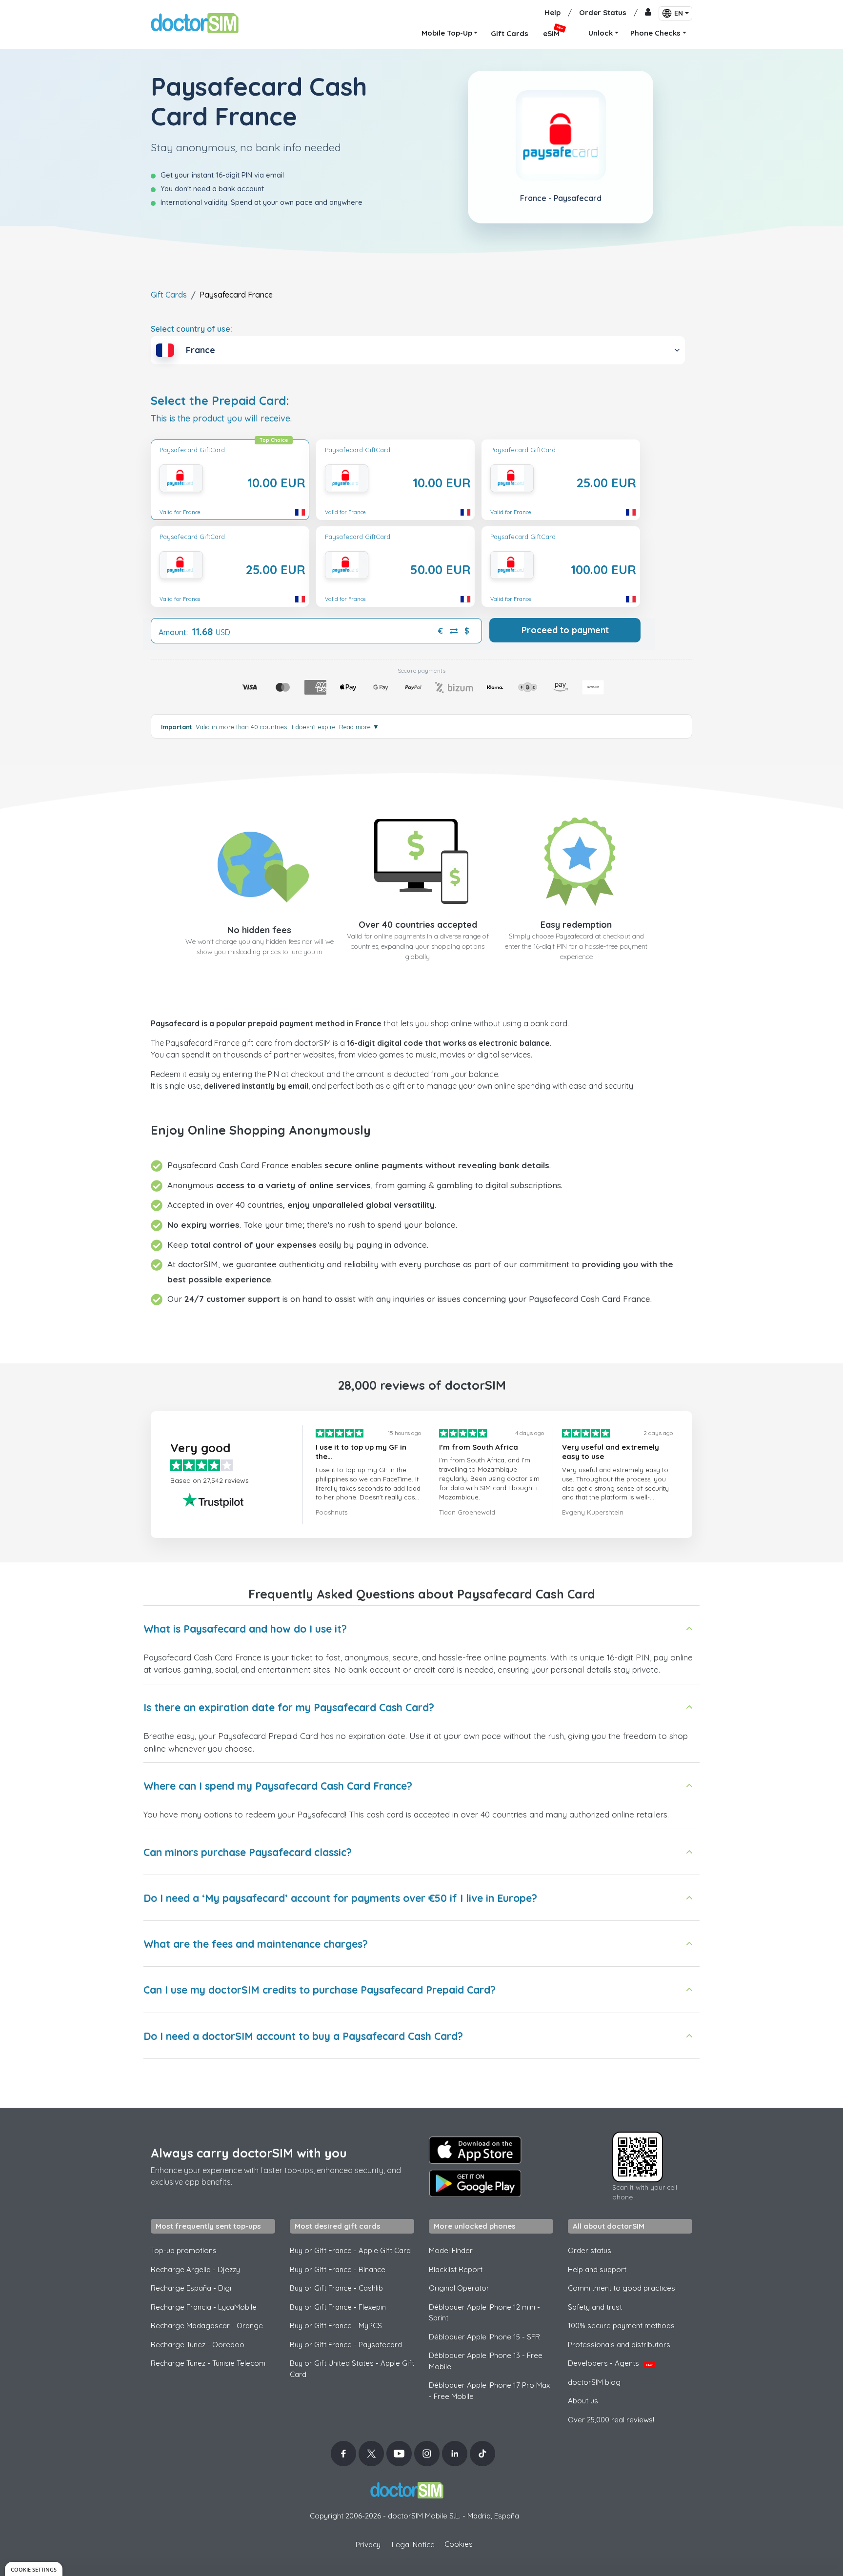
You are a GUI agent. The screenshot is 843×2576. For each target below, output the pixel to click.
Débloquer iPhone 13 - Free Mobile (486, 2361)
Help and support (597, 2269)
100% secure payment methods (621, 2326)
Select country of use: (191, 329)
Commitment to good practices (622, 2288)
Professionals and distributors (619, 2345)
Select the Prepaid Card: (220, 401)
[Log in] (648, 13)
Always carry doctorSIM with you (249, 2153)
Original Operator (459, 2288)
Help (552, 12)
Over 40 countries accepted (418, 925)
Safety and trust (595, 2307)
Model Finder (451, 2250)
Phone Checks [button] (655, 33)
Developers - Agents (610, 2363)
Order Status (603, 12)
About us (583, 2401)
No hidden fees (259, 930)
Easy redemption (576, 925)
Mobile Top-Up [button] (447, 33)
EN (679, 13)
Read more (359, 727)
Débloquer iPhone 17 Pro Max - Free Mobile (489, 2391)
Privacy (368, 2545)
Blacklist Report (456, 2269)
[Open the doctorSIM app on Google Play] (475, 2183)
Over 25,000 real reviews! (611, 2420)
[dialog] (34, 2569)
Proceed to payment (565, 630)
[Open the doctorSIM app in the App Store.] (475, 2150)
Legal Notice (413, 2545)
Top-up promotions (184, 2250)
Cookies (459, 2544)
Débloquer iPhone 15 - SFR (484, 2337)
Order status (590, 2250)
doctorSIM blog (594, 2382)
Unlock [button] (601, 33)
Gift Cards (169, 295)
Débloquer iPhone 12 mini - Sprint (484, 2313)
